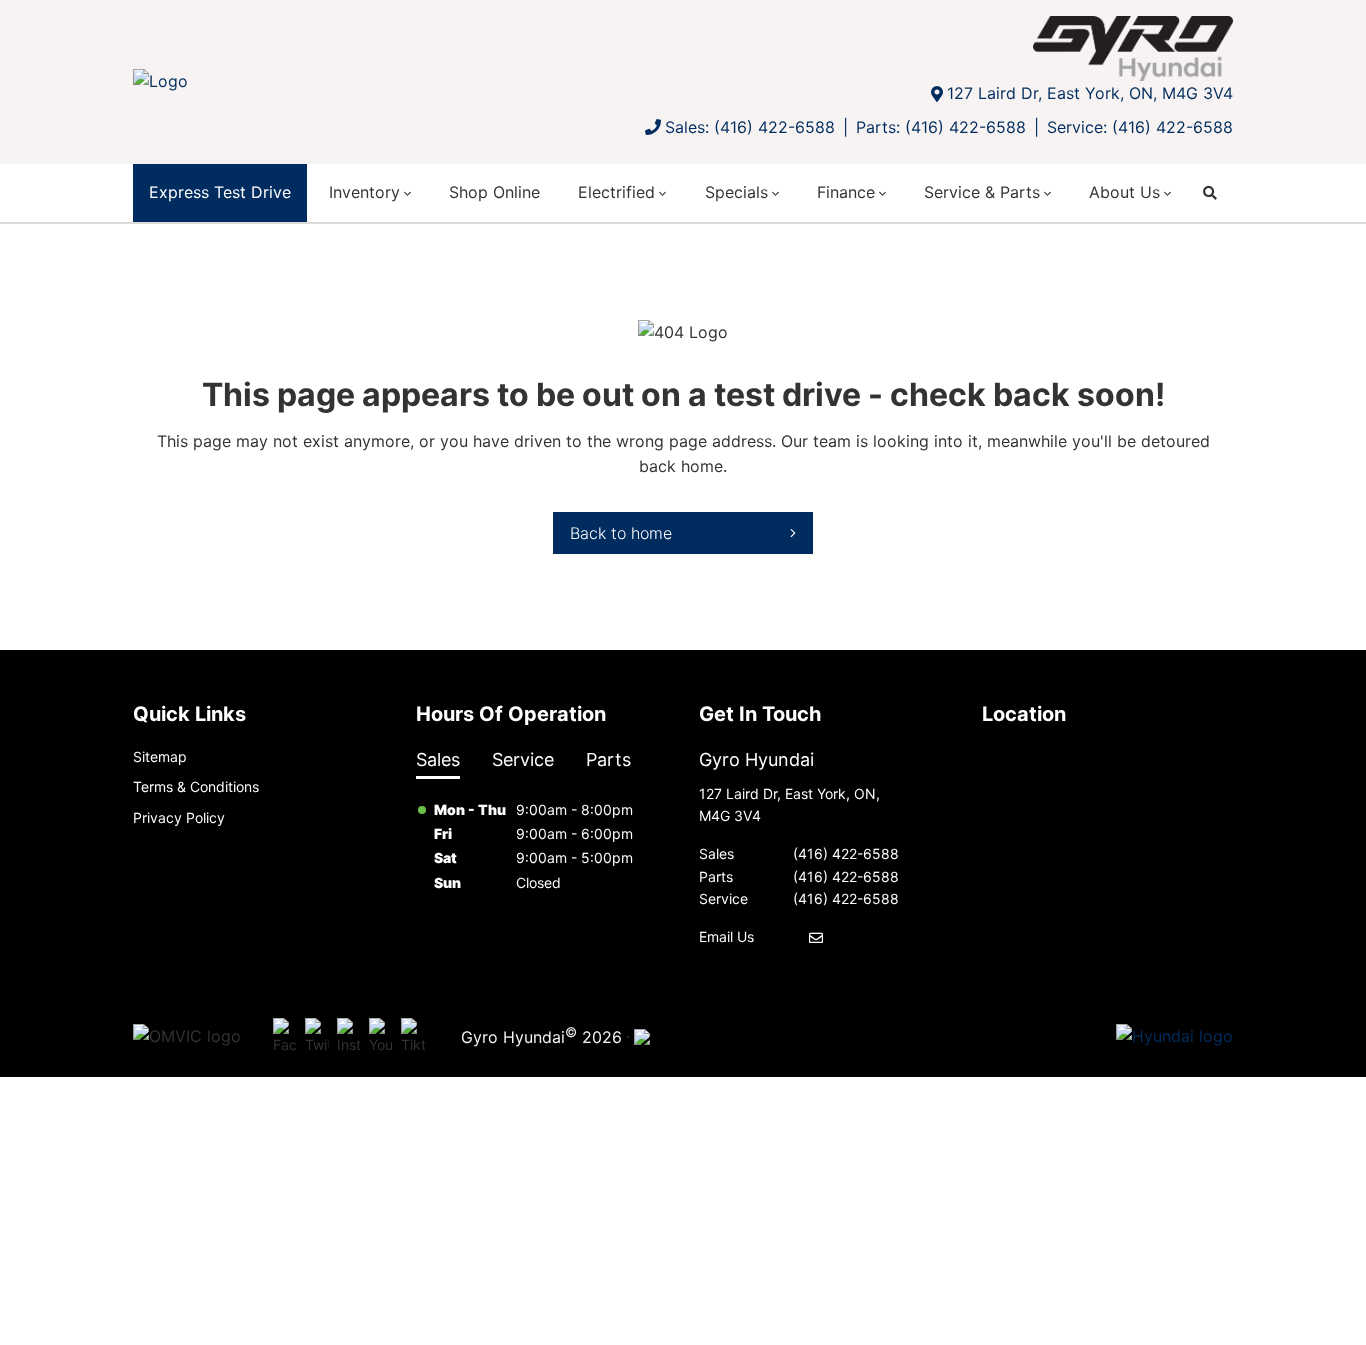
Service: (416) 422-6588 (1140, 127)
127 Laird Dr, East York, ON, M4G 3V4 (1090, 93)
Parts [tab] (608, 759)
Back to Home (621, 533)
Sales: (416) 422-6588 (750, 127)
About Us (1124, 192)
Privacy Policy (179, 817)
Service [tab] (523, 759)
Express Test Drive (220, 192)
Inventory (364, 192)
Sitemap (160, 756)
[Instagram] (349, 1037)
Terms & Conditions (196, 786)
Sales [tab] (438, 759)
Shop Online (494, 192)
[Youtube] (381, 1037)
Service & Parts (982, 192)
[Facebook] (285, 1037)
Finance (846, 192)
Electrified (616, 192)
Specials (736, 192)
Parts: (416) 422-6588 (941, 127)
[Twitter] (317, 1037)
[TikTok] (413, 1037)
